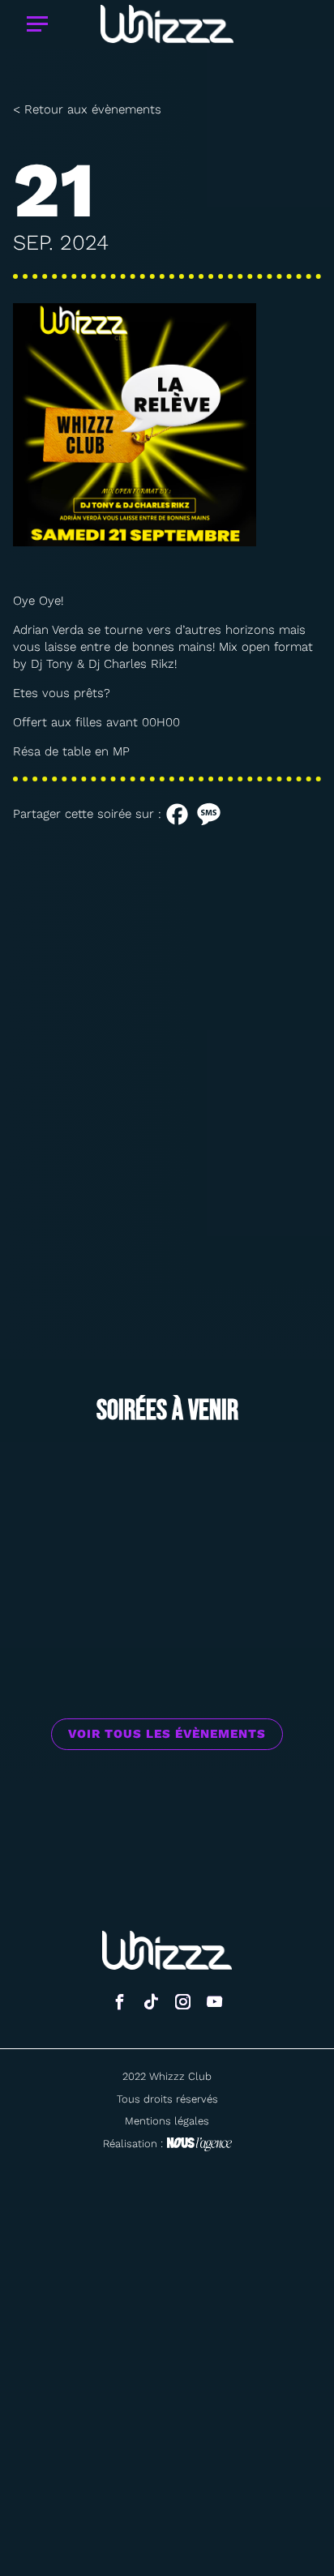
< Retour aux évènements (87, 109)
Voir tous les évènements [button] (167, 1734)
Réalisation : (133, 2144)
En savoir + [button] (167, 1594)
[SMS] (209, 814)
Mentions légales (167, 2121)
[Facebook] (177, 814)
